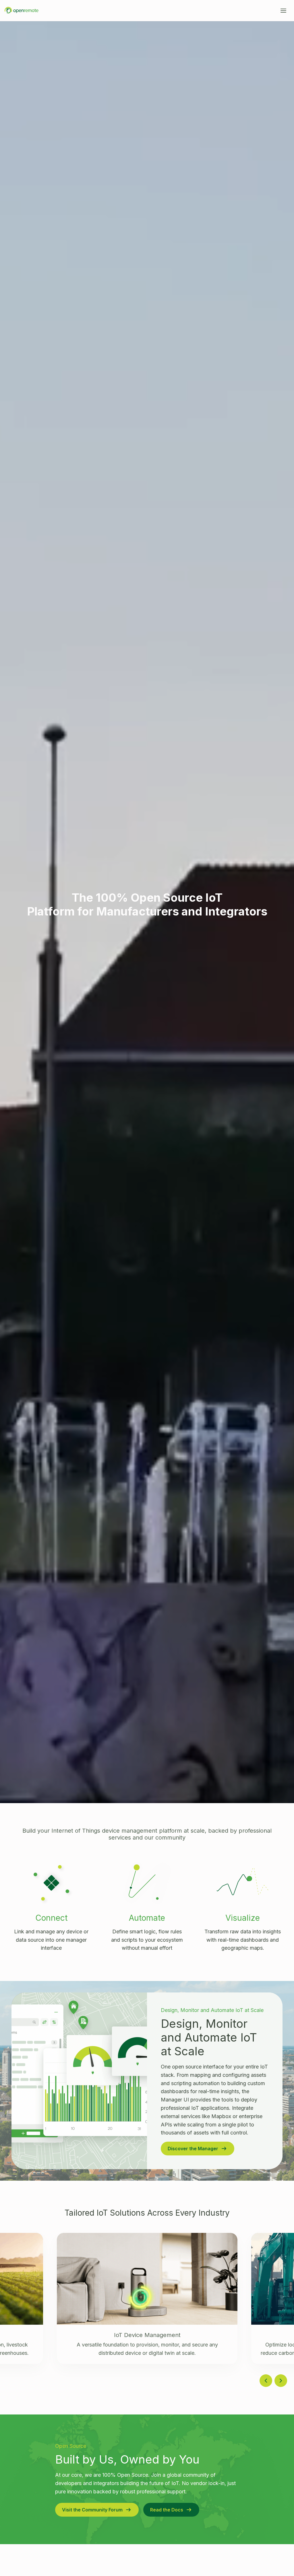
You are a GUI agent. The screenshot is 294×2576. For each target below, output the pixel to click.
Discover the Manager (193, 2149)
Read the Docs (167, 2510)
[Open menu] (283, 11)
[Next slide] (281, 2381)
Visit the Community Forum (92, 2510)
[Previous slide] (266, 2381)
